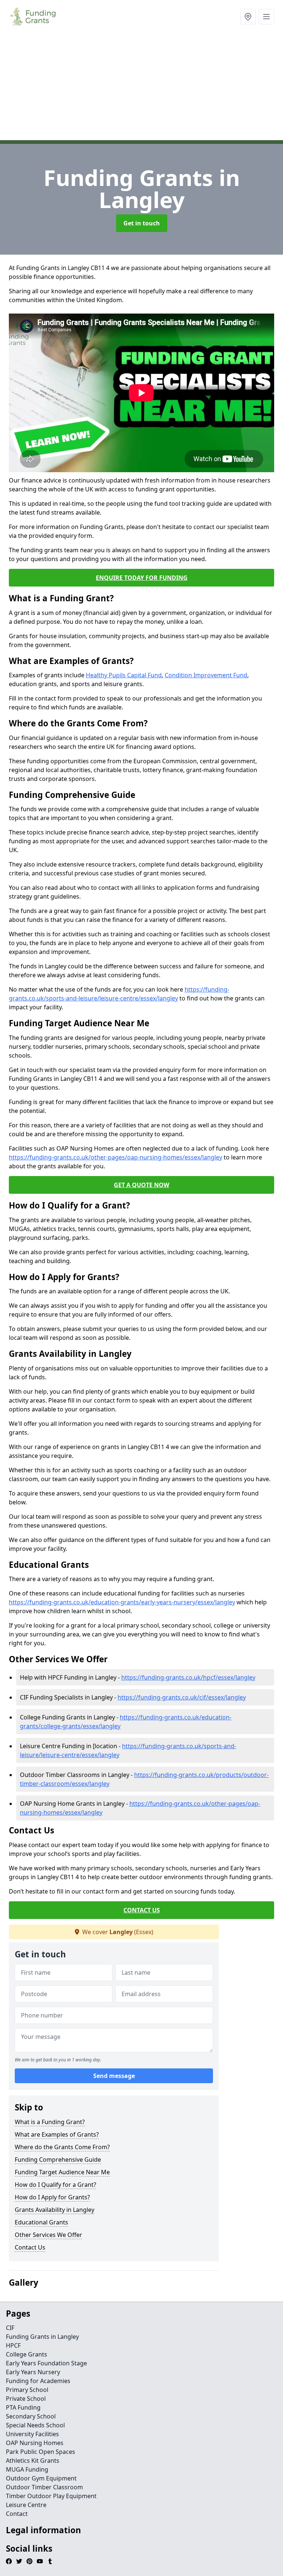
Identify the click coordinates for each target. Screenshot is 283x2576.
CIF (10, 2328)
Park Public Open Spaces (41, 2452)
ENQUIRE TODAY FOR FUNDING (142, 578)
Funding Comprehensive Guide (58, 2160)
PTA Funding (23, 2407)
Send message (114, 2076)
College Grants (27, 2354)
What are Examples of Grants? (57, 2134)
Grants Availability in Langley (55, 2210)
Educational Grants (41, 2222)
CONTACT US (142, 1910)
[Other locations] (248, 17)
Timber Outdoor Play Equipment (51, 2496)
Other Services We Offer (48, 2235)
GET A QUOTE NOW (141, 1185)
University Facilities (32, 2434)
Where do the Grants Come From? (62, 2147)
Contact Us (30, 2247)
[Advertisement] (141, 89)
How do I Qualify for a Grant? (55, 2185)
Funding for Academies (38, 2381)
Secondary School (31, 2416)
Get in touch (142, 223)
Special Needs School (35, 2425)
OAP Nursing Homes (35, 2443)
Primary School (27, 2390)
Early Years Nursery (33, 2372)
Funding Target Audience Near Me (62, 2172)
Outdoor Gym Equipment (41, 2478)
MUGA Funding (27, 2469)
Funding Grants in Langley (42, 2337)
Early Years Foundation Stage (46, 2363)
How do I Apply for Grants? (52, 2197)
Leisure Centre (26, 2505)
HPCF (13, 2345)
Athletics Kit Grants (33, 2461)
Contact (17, 2514)
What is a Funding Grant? (50, 2122)
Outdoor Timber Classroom (44, 2487)
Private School (26, 2399)
